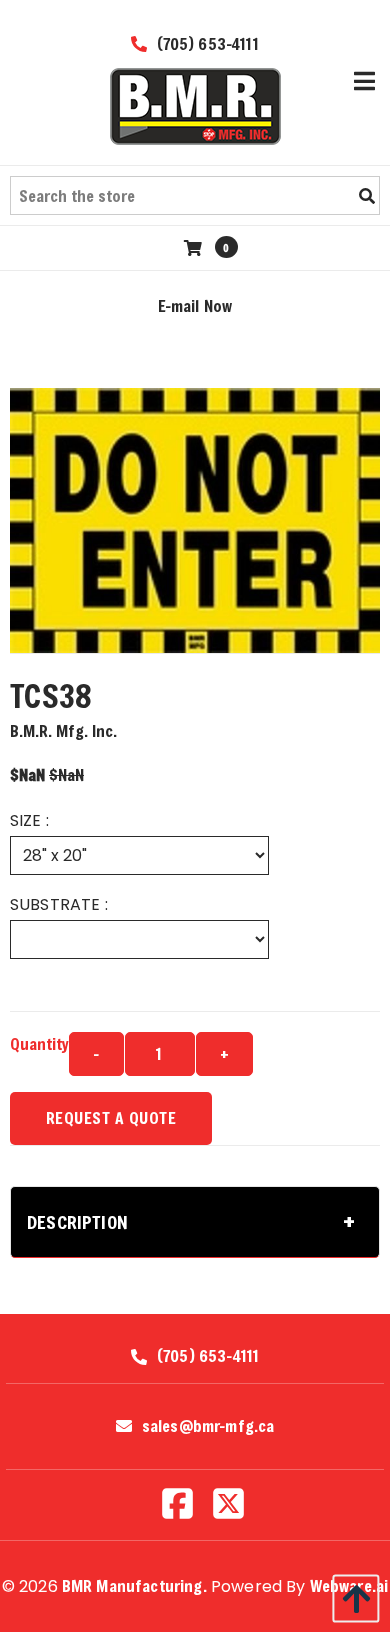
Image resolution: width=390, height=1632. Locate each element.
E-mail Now (195, 305)
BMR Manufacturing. (134, 1585)
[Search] (367, 196)
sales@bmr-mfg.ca (208, 1426)
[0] (195, 247)
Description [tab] (77, 1222)
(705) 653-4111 (205, 43)
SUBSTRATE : (59, 904)
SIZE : (29, 820)
